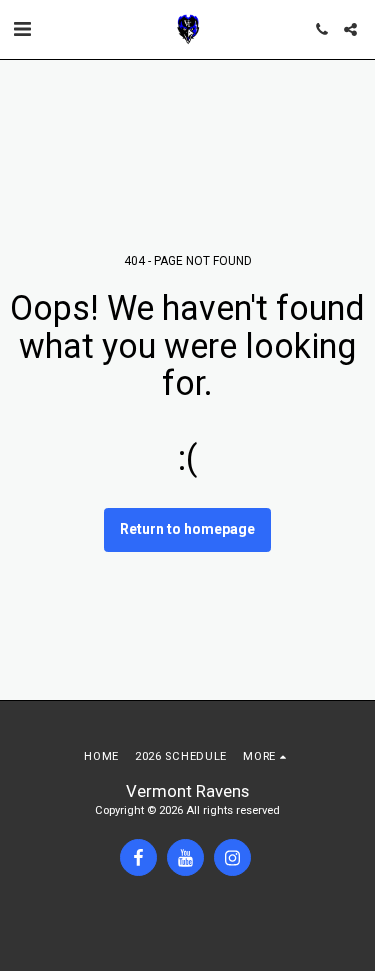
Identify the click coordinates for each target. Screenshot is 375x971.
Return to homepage (187, 529)
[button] (22, 29)
